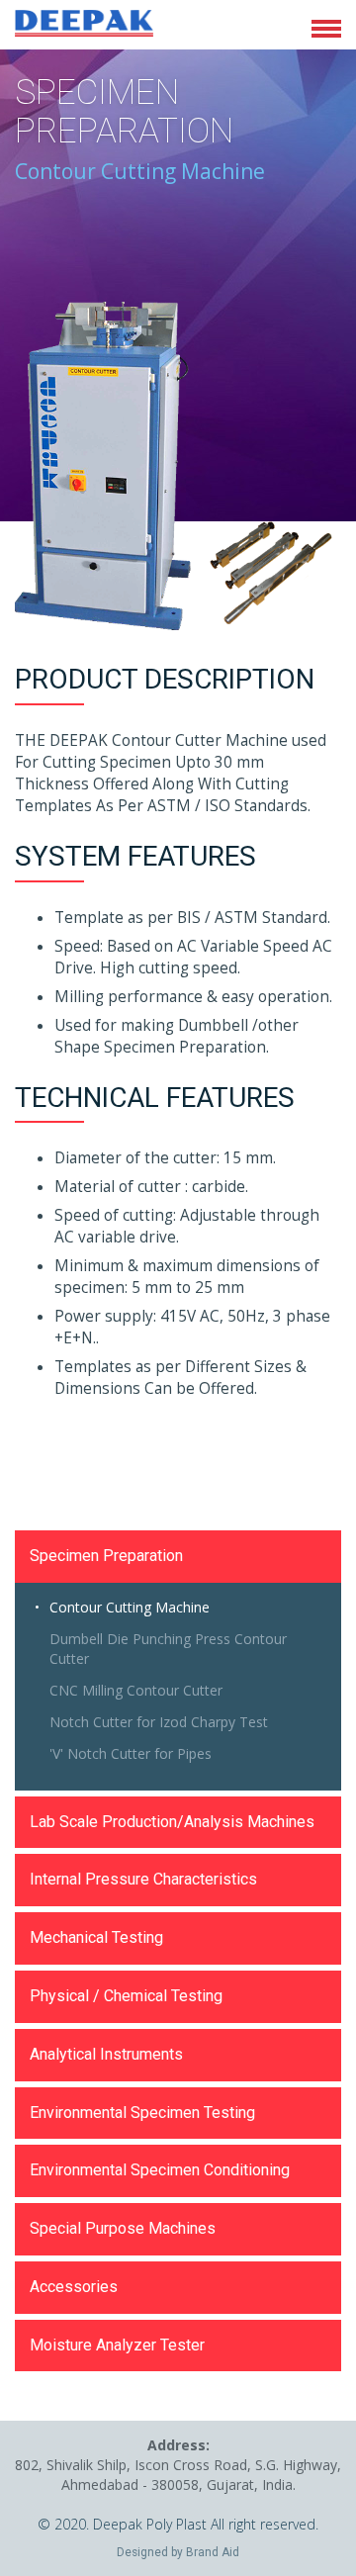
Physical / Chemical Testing (126, 1996)
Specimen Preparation (106, 1556)
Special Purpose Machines (123, 2228)
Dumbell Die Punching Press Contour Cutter (168, 1649)
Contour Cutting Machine (130, 1607)
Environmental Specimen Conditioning (160, 2170)
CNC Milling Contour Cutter (136, 1690)
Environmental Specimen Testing (142, 2113)
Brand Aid (213, 2552)
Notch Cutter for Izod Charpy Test (159, 1722)
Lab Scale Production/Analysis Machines (172, 1822)
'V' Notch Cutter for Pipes (131, 1753)
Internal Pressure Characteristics (143, 1879)
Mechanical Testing (96, 1937)
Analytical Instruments (106, 2054)
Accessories (74, 2287)
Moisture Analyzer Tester (117, 2345)
